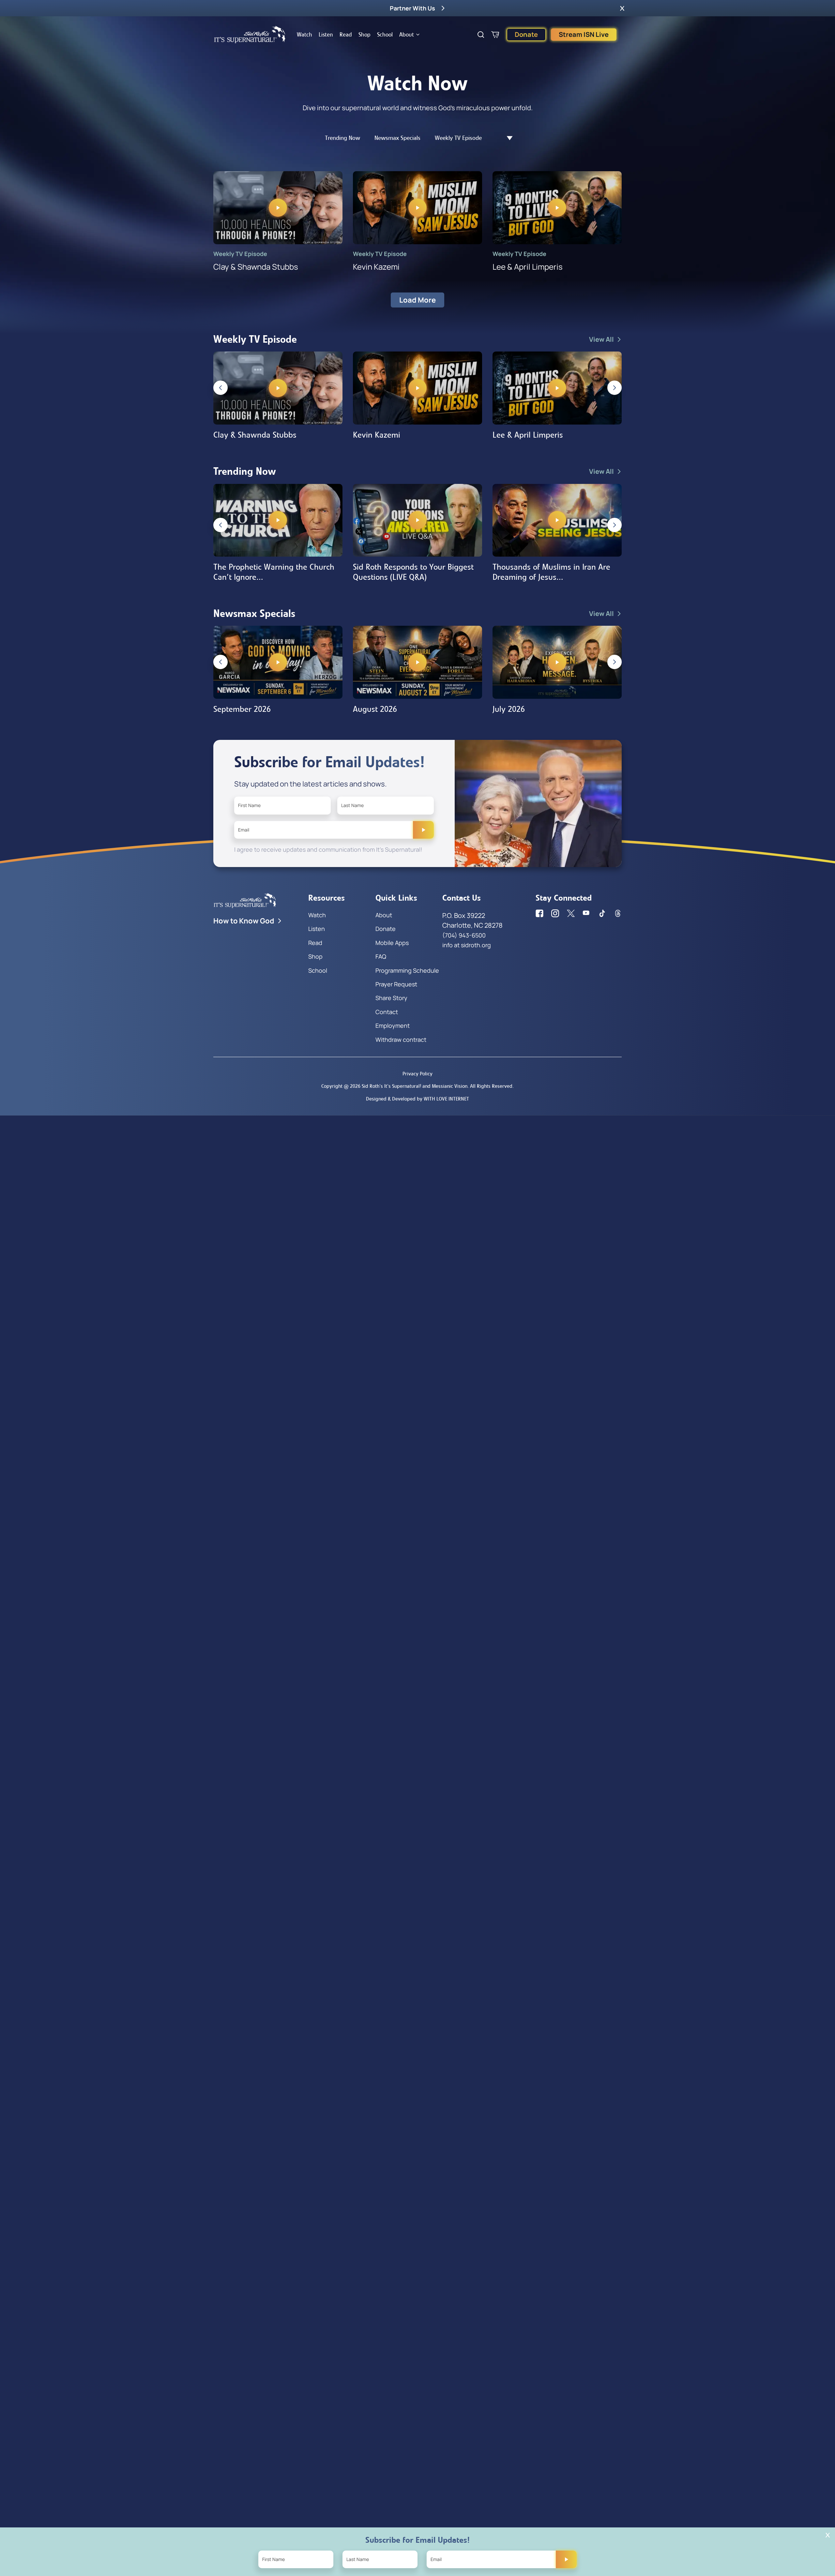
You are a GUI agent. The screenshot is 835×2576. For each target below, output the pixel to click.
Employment (393, 1026)
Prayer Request (396, 984)
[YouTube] (586, 913)
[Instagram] (555, 913)
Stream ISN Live (584, 34)
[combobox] (506, 138)
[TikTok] (602, 913)
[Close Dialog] (828, 2535)
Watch (304, 35)
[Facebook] (539, 913)
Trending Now (342, 138)
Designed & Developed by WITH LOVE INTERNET (417, 1099)
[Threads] (618, 913)
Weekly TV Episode (458, 138)
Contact (387, 1012)
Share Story (391, 998)
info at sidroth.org (467, 945)
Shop (364, 35)
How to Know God (244, 921)
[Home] (250, 35)
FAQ (381, 956)
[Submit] (423, 830)
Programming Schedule (407, 970)
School (385, 35)
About (407, 35)
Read (346, 35)
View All (601, 339)
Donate (526, 34)
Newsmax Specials (397, 138)
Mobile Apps (392, 943)
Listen (326, 35)
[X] (571, 913)
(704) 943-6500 (464, 935)
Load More (417, 300)
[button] (622, 8)
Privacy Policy (417, 1074)
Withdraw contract (401, 1040)
